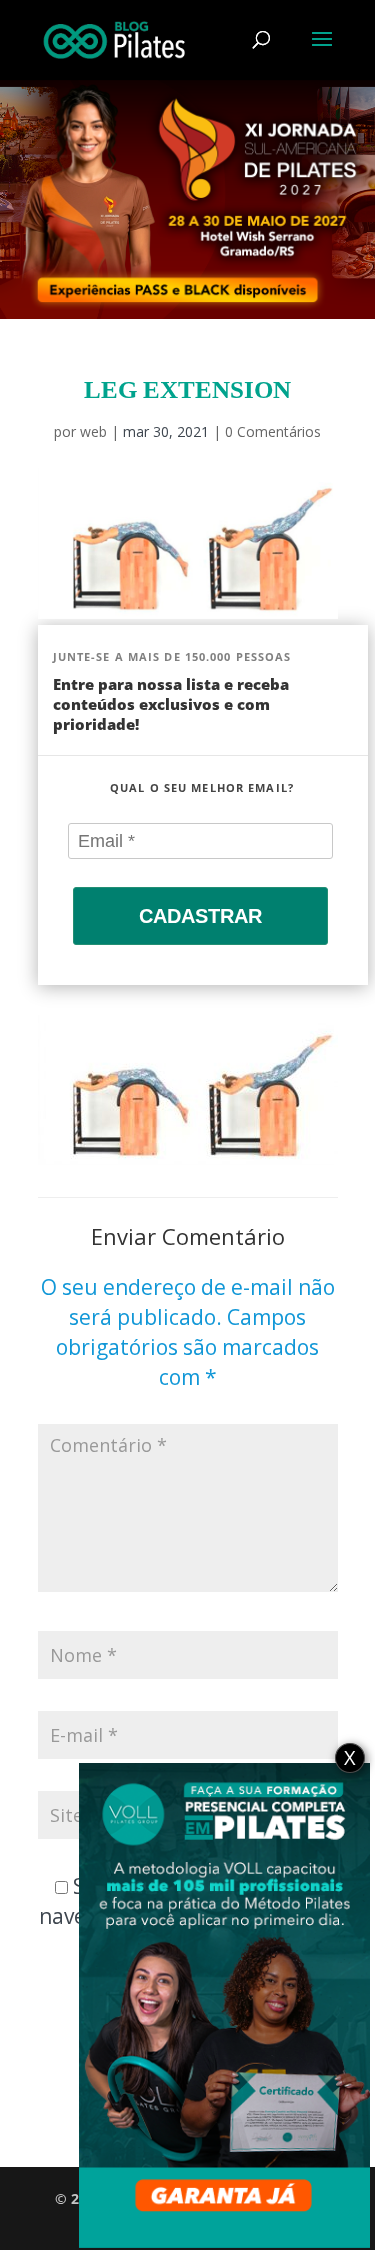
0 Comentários (273, 431)
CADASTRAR (200, 916)
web (93, 431)
